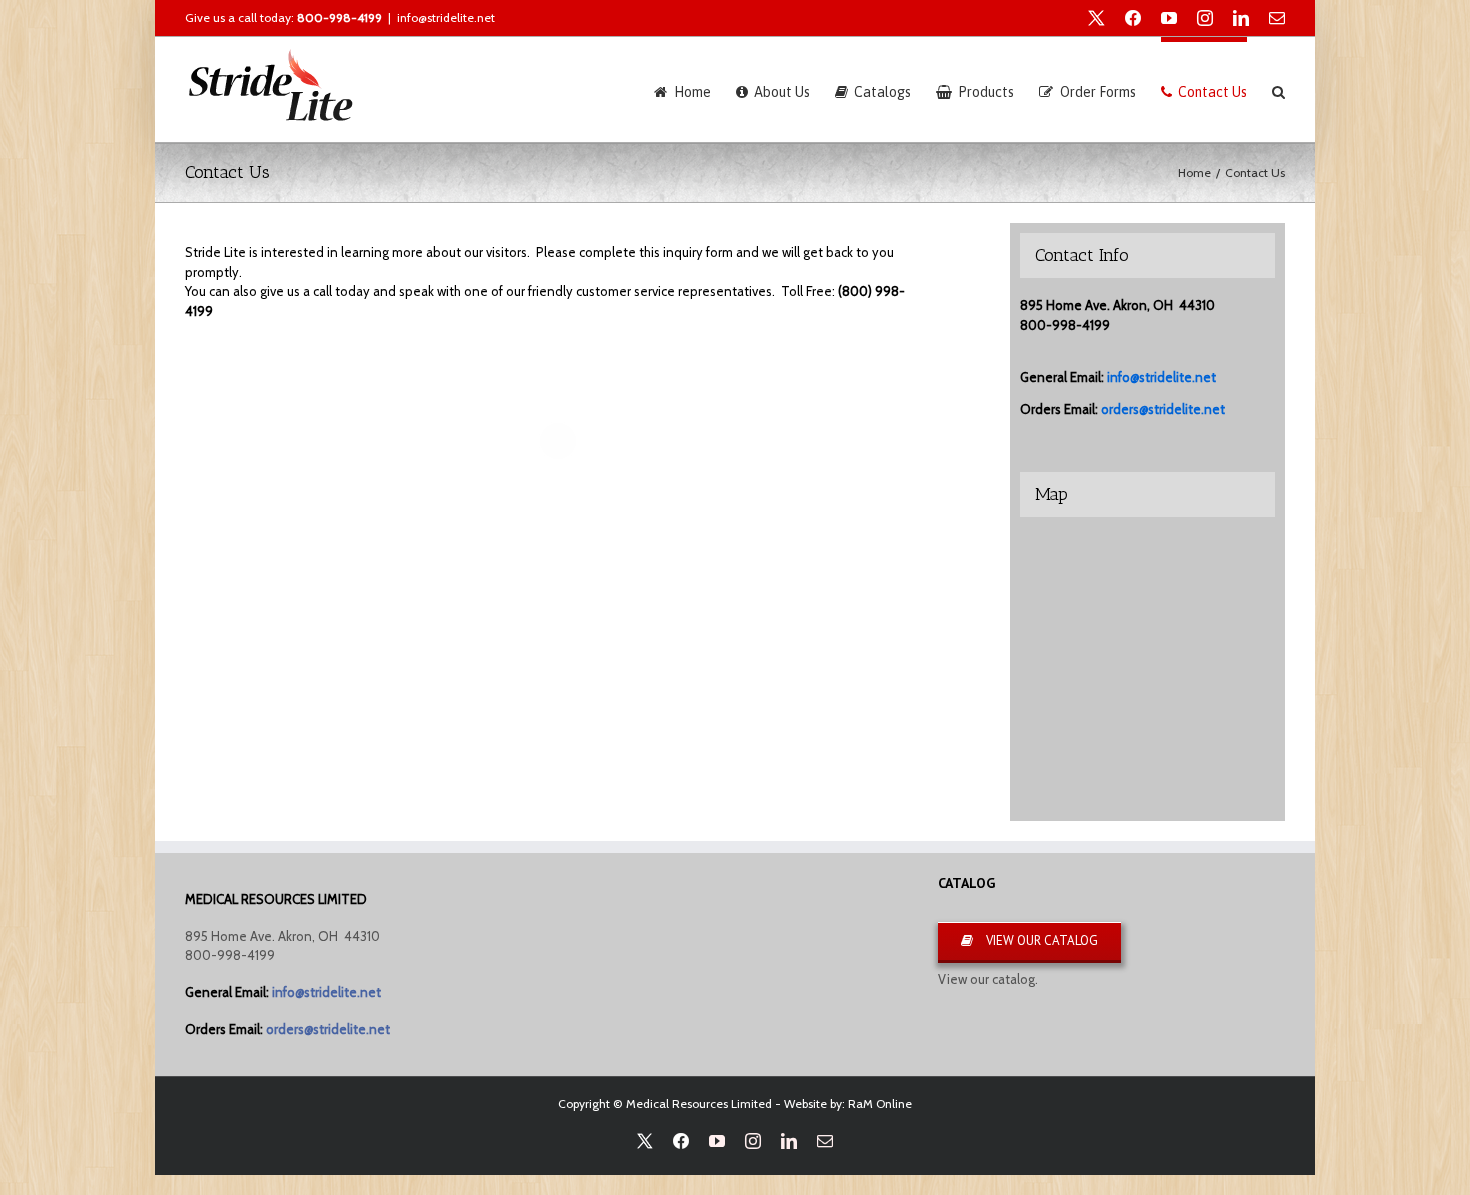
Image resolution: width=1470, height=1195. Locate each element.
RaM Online (880, 1103)
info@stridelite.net (446, 17)
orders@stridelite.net (328, 1029)
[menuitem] (694, 89)
